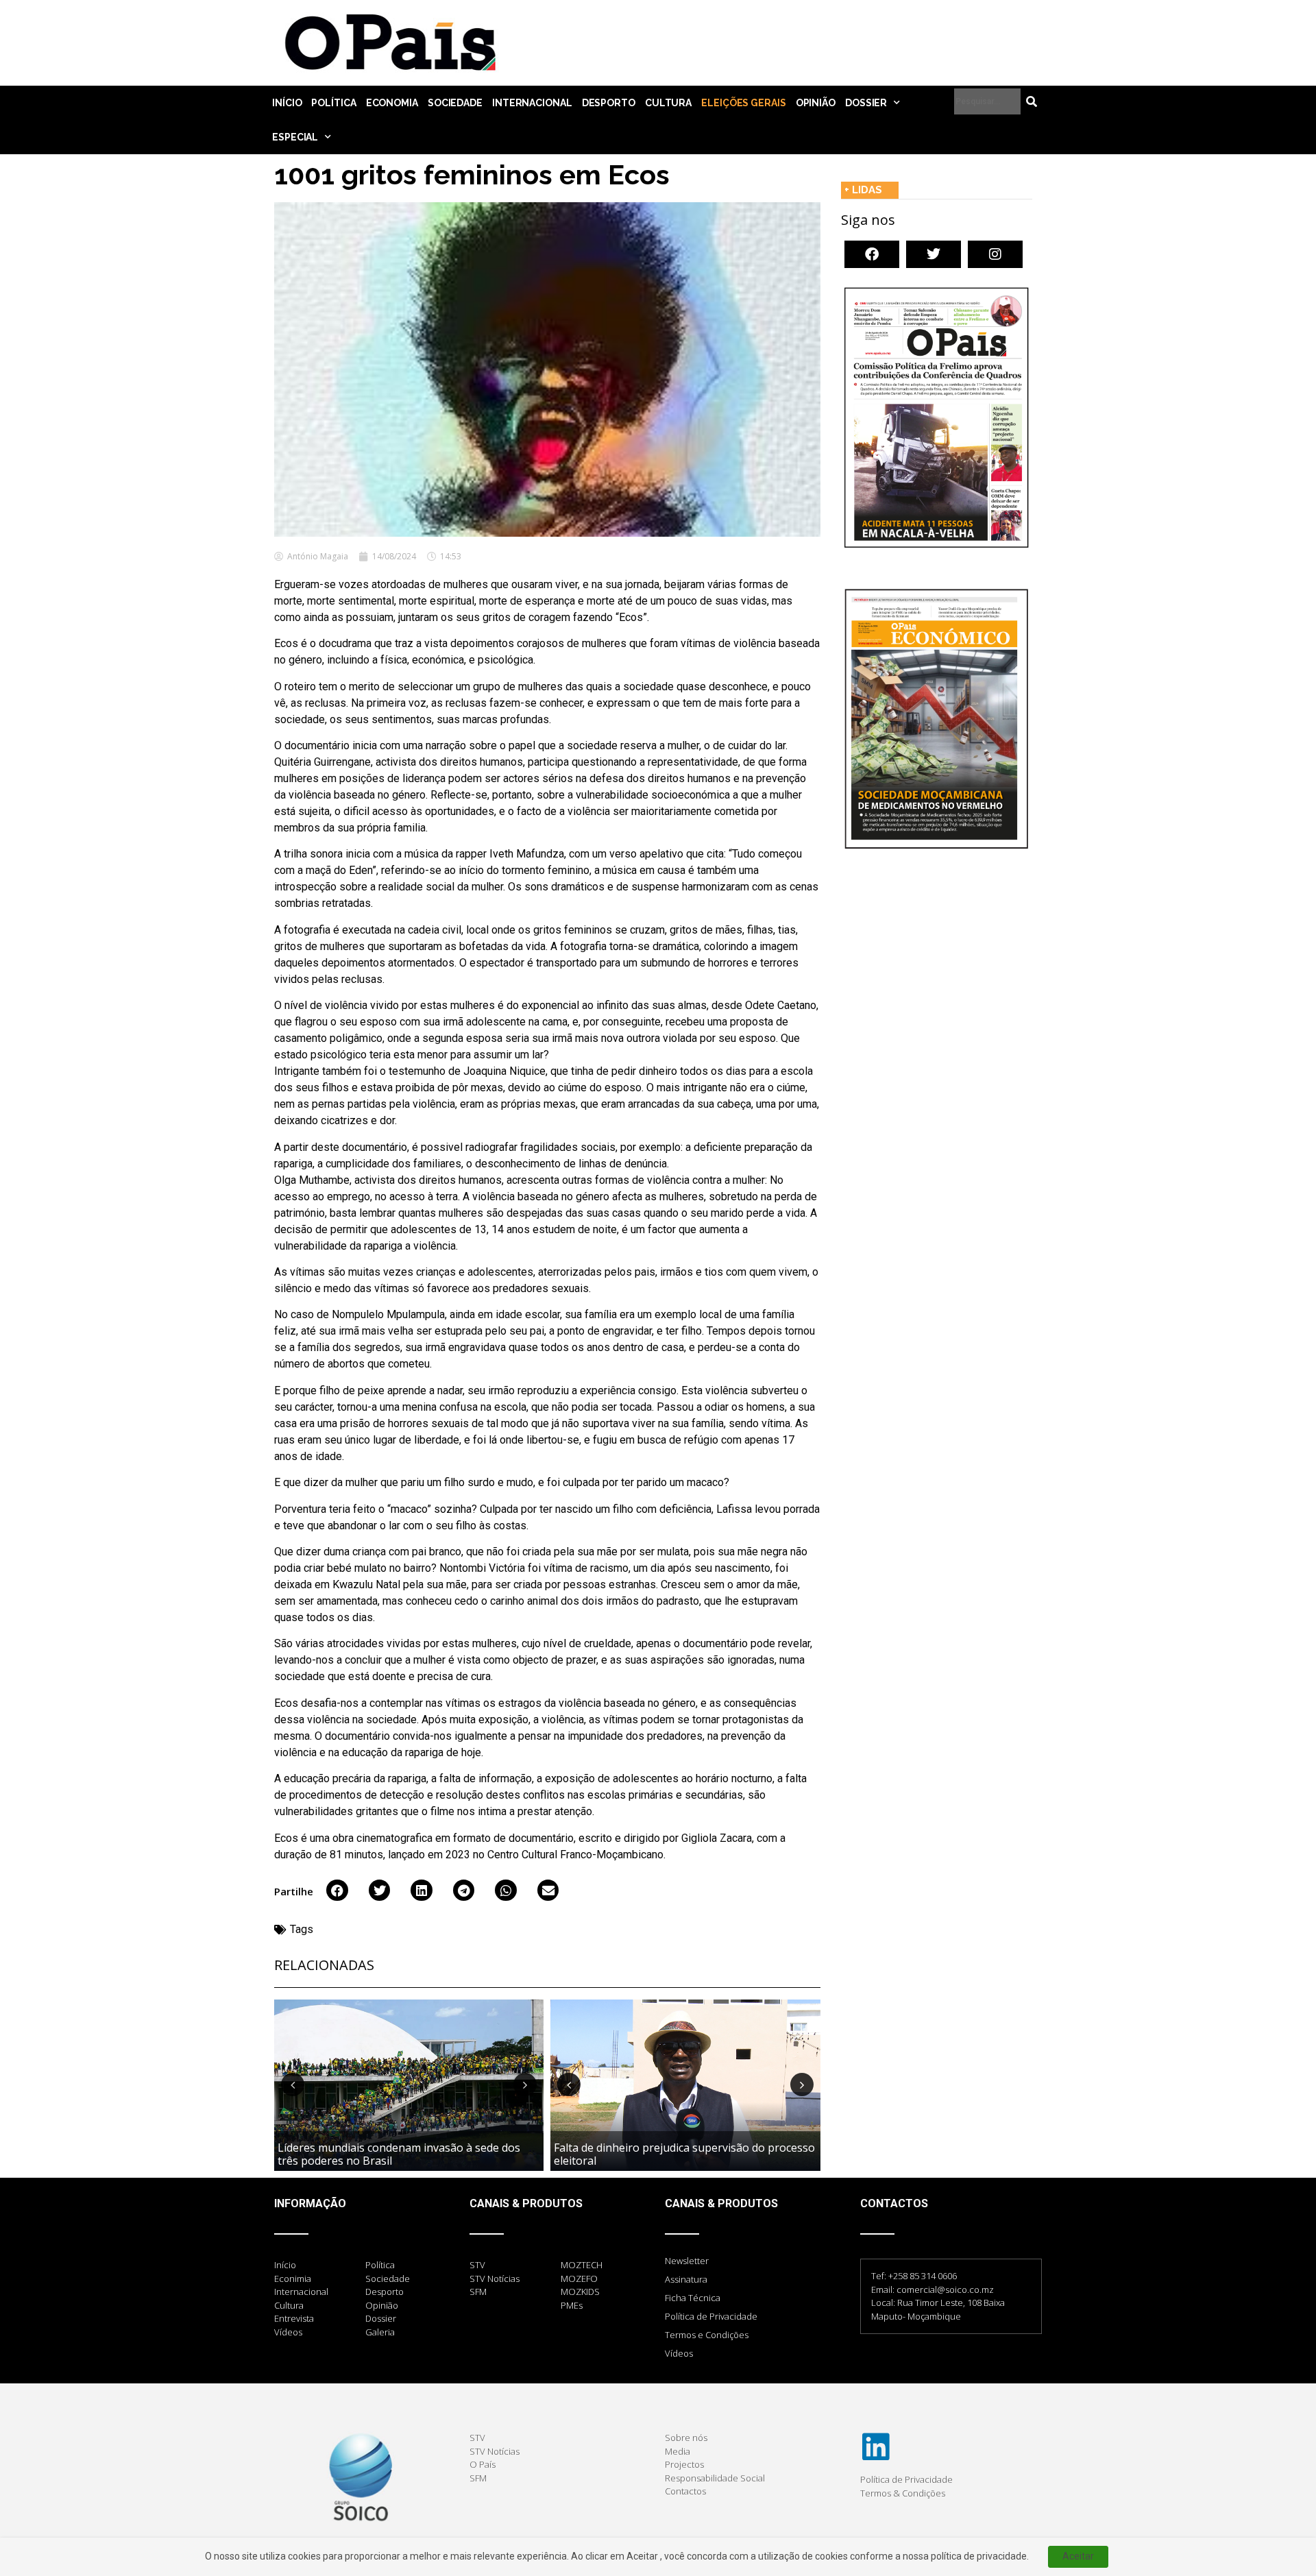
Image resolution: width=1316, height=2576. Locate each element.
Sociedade (455, 103)
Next (525, 2085)
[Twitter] (934, 254)
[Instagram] (995, 254)
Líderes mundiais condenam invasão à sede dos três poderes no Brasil (399, 2154)
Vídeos (679, 2353)
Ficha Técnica (693, 2298)
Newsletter (687, 2261)
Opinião (816, 103)
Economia (392, 103)
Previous (293, 2085)
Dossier (866, 103)
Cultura (668, 103)
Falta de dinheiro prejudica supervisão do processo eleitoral (684, 2154)
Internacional (532, 103)
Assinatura (686, 2279)
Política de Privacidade (711, 2316)
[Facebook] (872, 254)
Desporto (609, 103)
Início (287, 103)
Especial (295, 137)
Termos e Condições (707, 2335)
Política (333, 103)
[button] (337, 1891)
